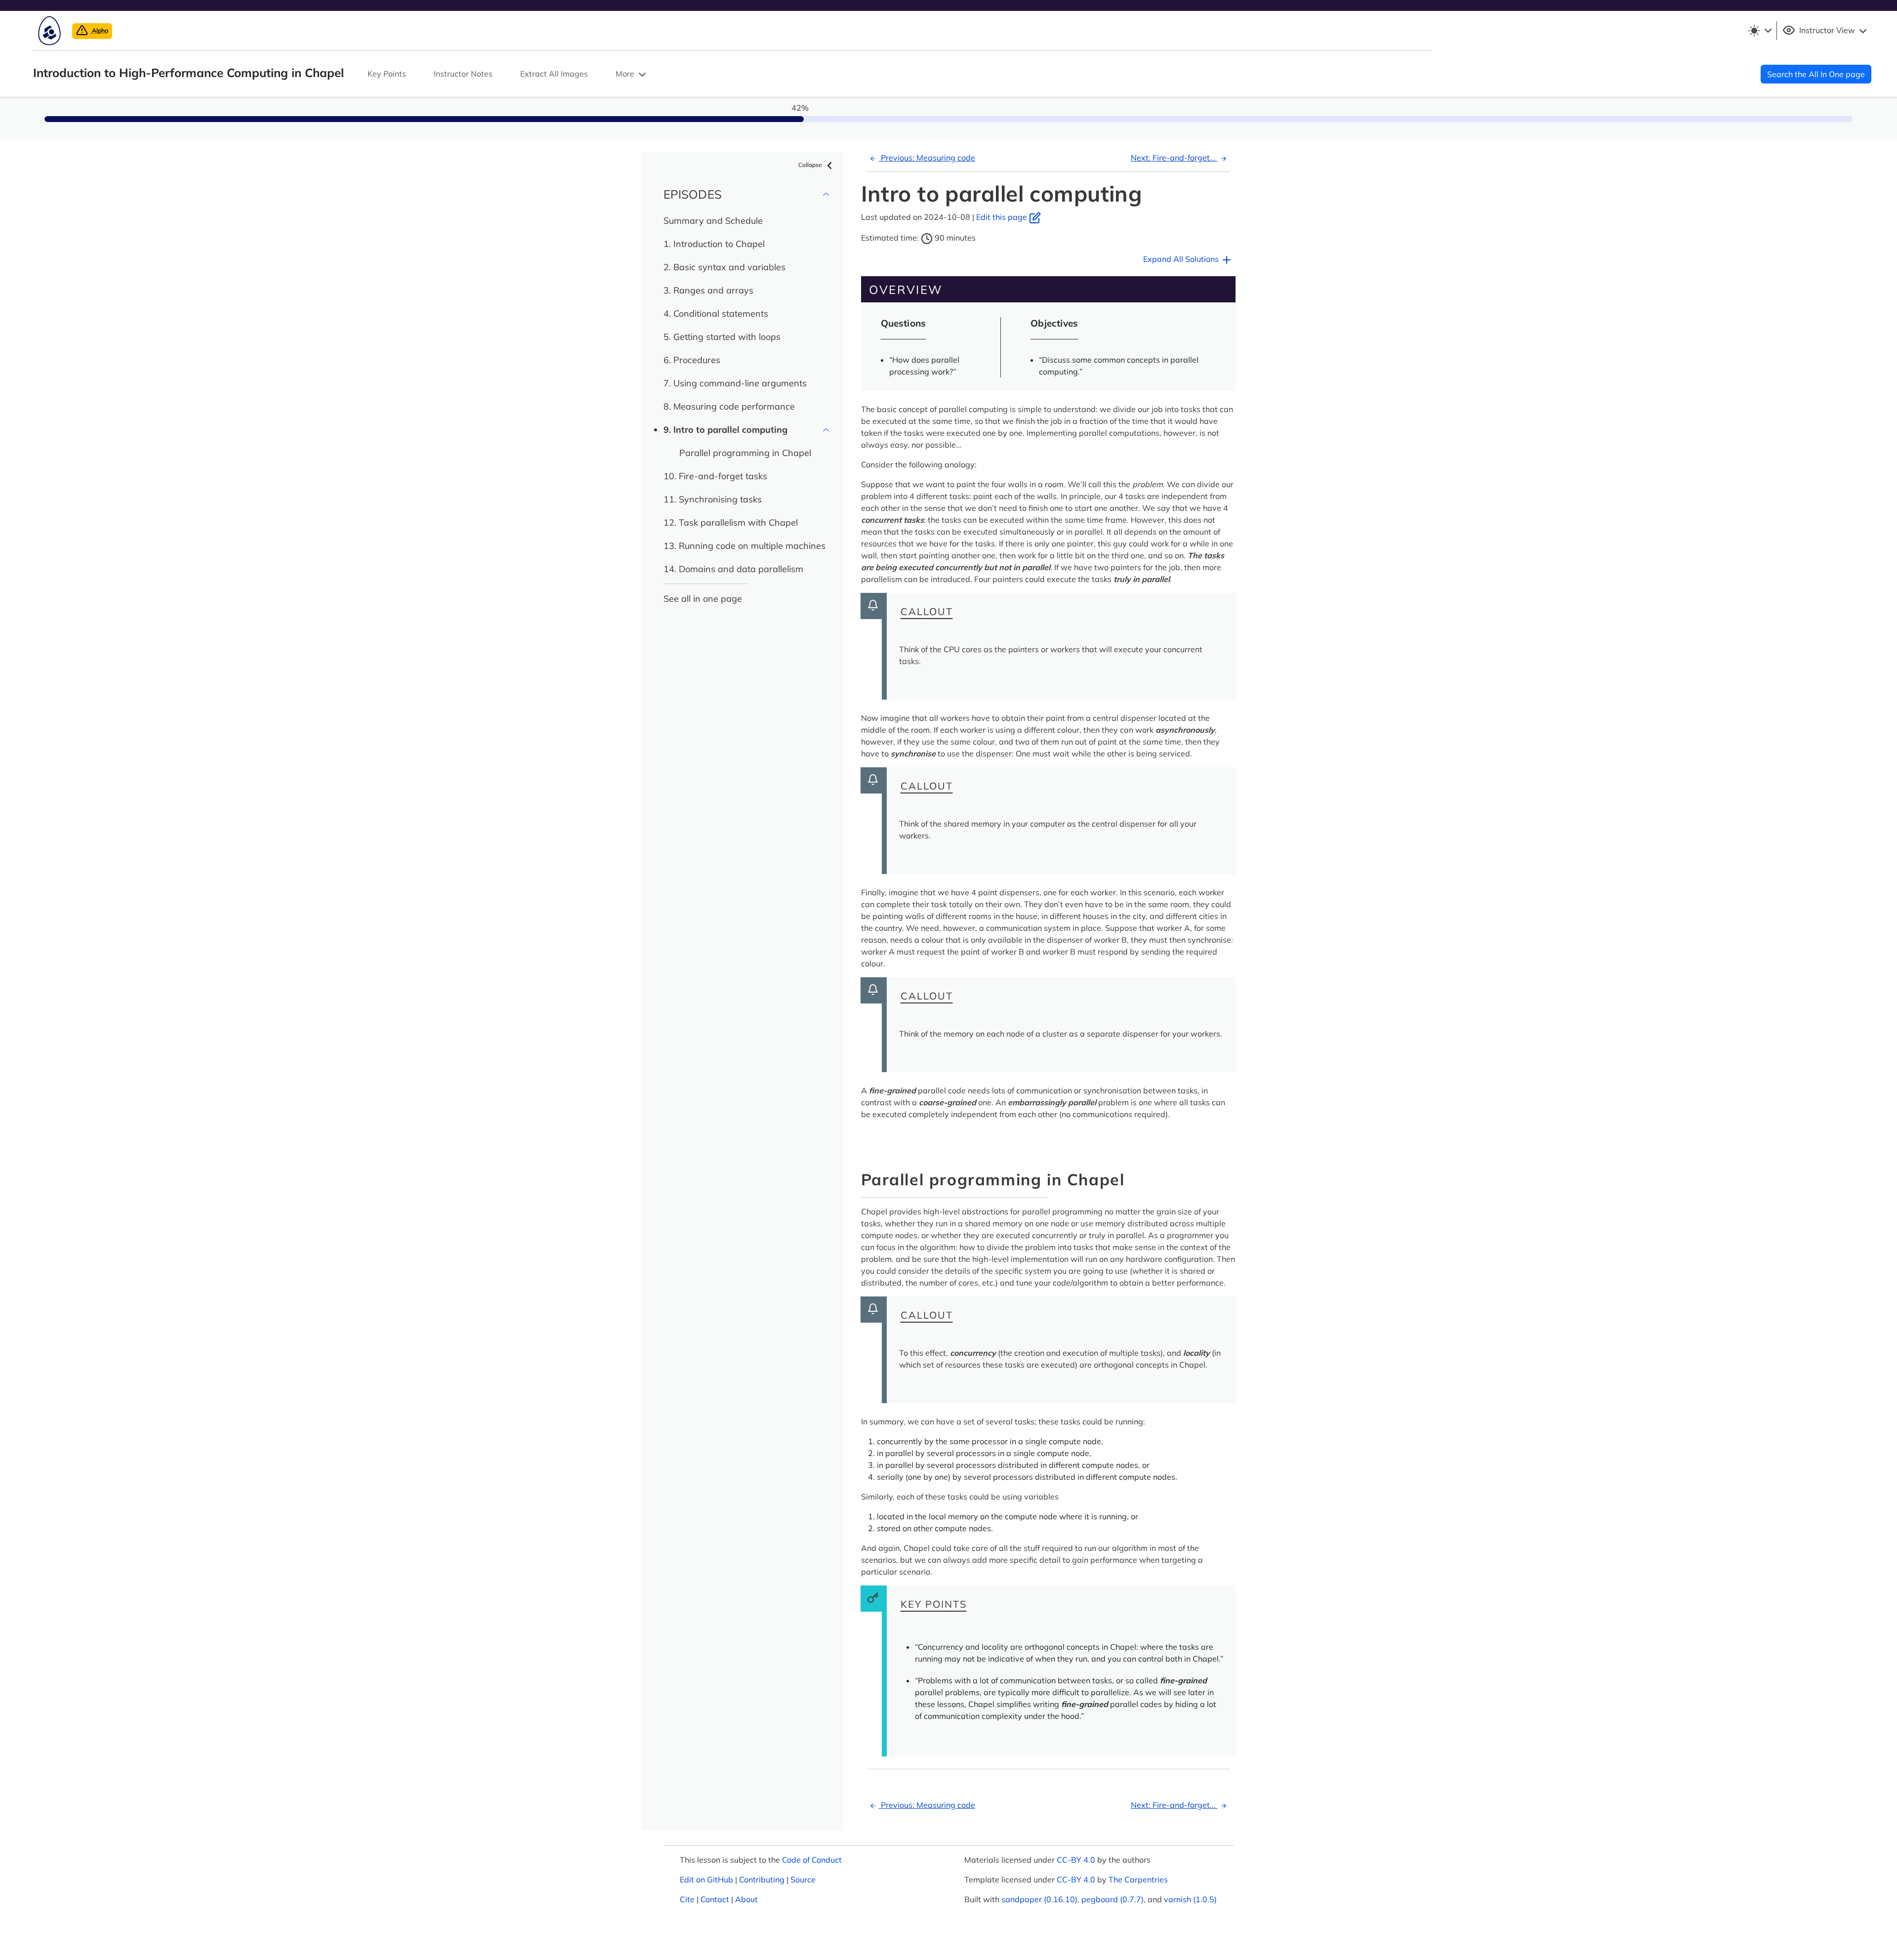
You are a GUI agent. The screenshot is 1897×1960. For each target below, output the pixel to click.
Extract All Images (554, 74)
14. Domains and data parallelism (733, 569)
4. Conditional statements (716, 313)
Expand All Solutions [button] (1182, 259)
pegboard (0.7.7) (1113, 1899)
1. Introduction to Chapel (714, 244)
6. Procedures (692, 360)
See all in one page (703, 599)
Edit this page (1003, 217)
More (626, 74)
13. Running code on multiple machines (744, 546)
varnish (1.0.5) (1190, 1899)
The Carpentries (1138, 1879)
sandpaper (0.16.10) (1039, 1899)
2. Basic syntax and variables (724, 267)
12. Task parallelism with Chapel (731, 522)
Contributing (762, 1879)
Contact (715, 1899)
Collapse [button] (811, 165)
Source (803, 1879)
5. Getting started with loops (722, 337)
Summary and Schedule (713, 221)
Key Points (387, 74)
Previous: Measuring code (927, 158)
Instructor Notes (463, 74)
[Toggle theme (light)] (1760, 31)
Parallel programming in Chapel (745, 453)
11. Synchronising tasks (713, 499)
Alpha (99, 30)
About (746, 1899)
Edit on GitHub (706, 1879)
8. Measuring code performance (729, 406)
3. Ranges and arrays (708, 290)
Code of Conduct (812, 1860)
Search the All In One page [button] (1816, 74)
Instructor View (1827, 30)
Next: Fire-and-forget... (1174, 158)
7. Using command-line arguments (735, 383)
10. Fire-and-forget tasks (715, 476)
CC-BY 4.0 (1076, 1860)
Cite (687, 1899)
